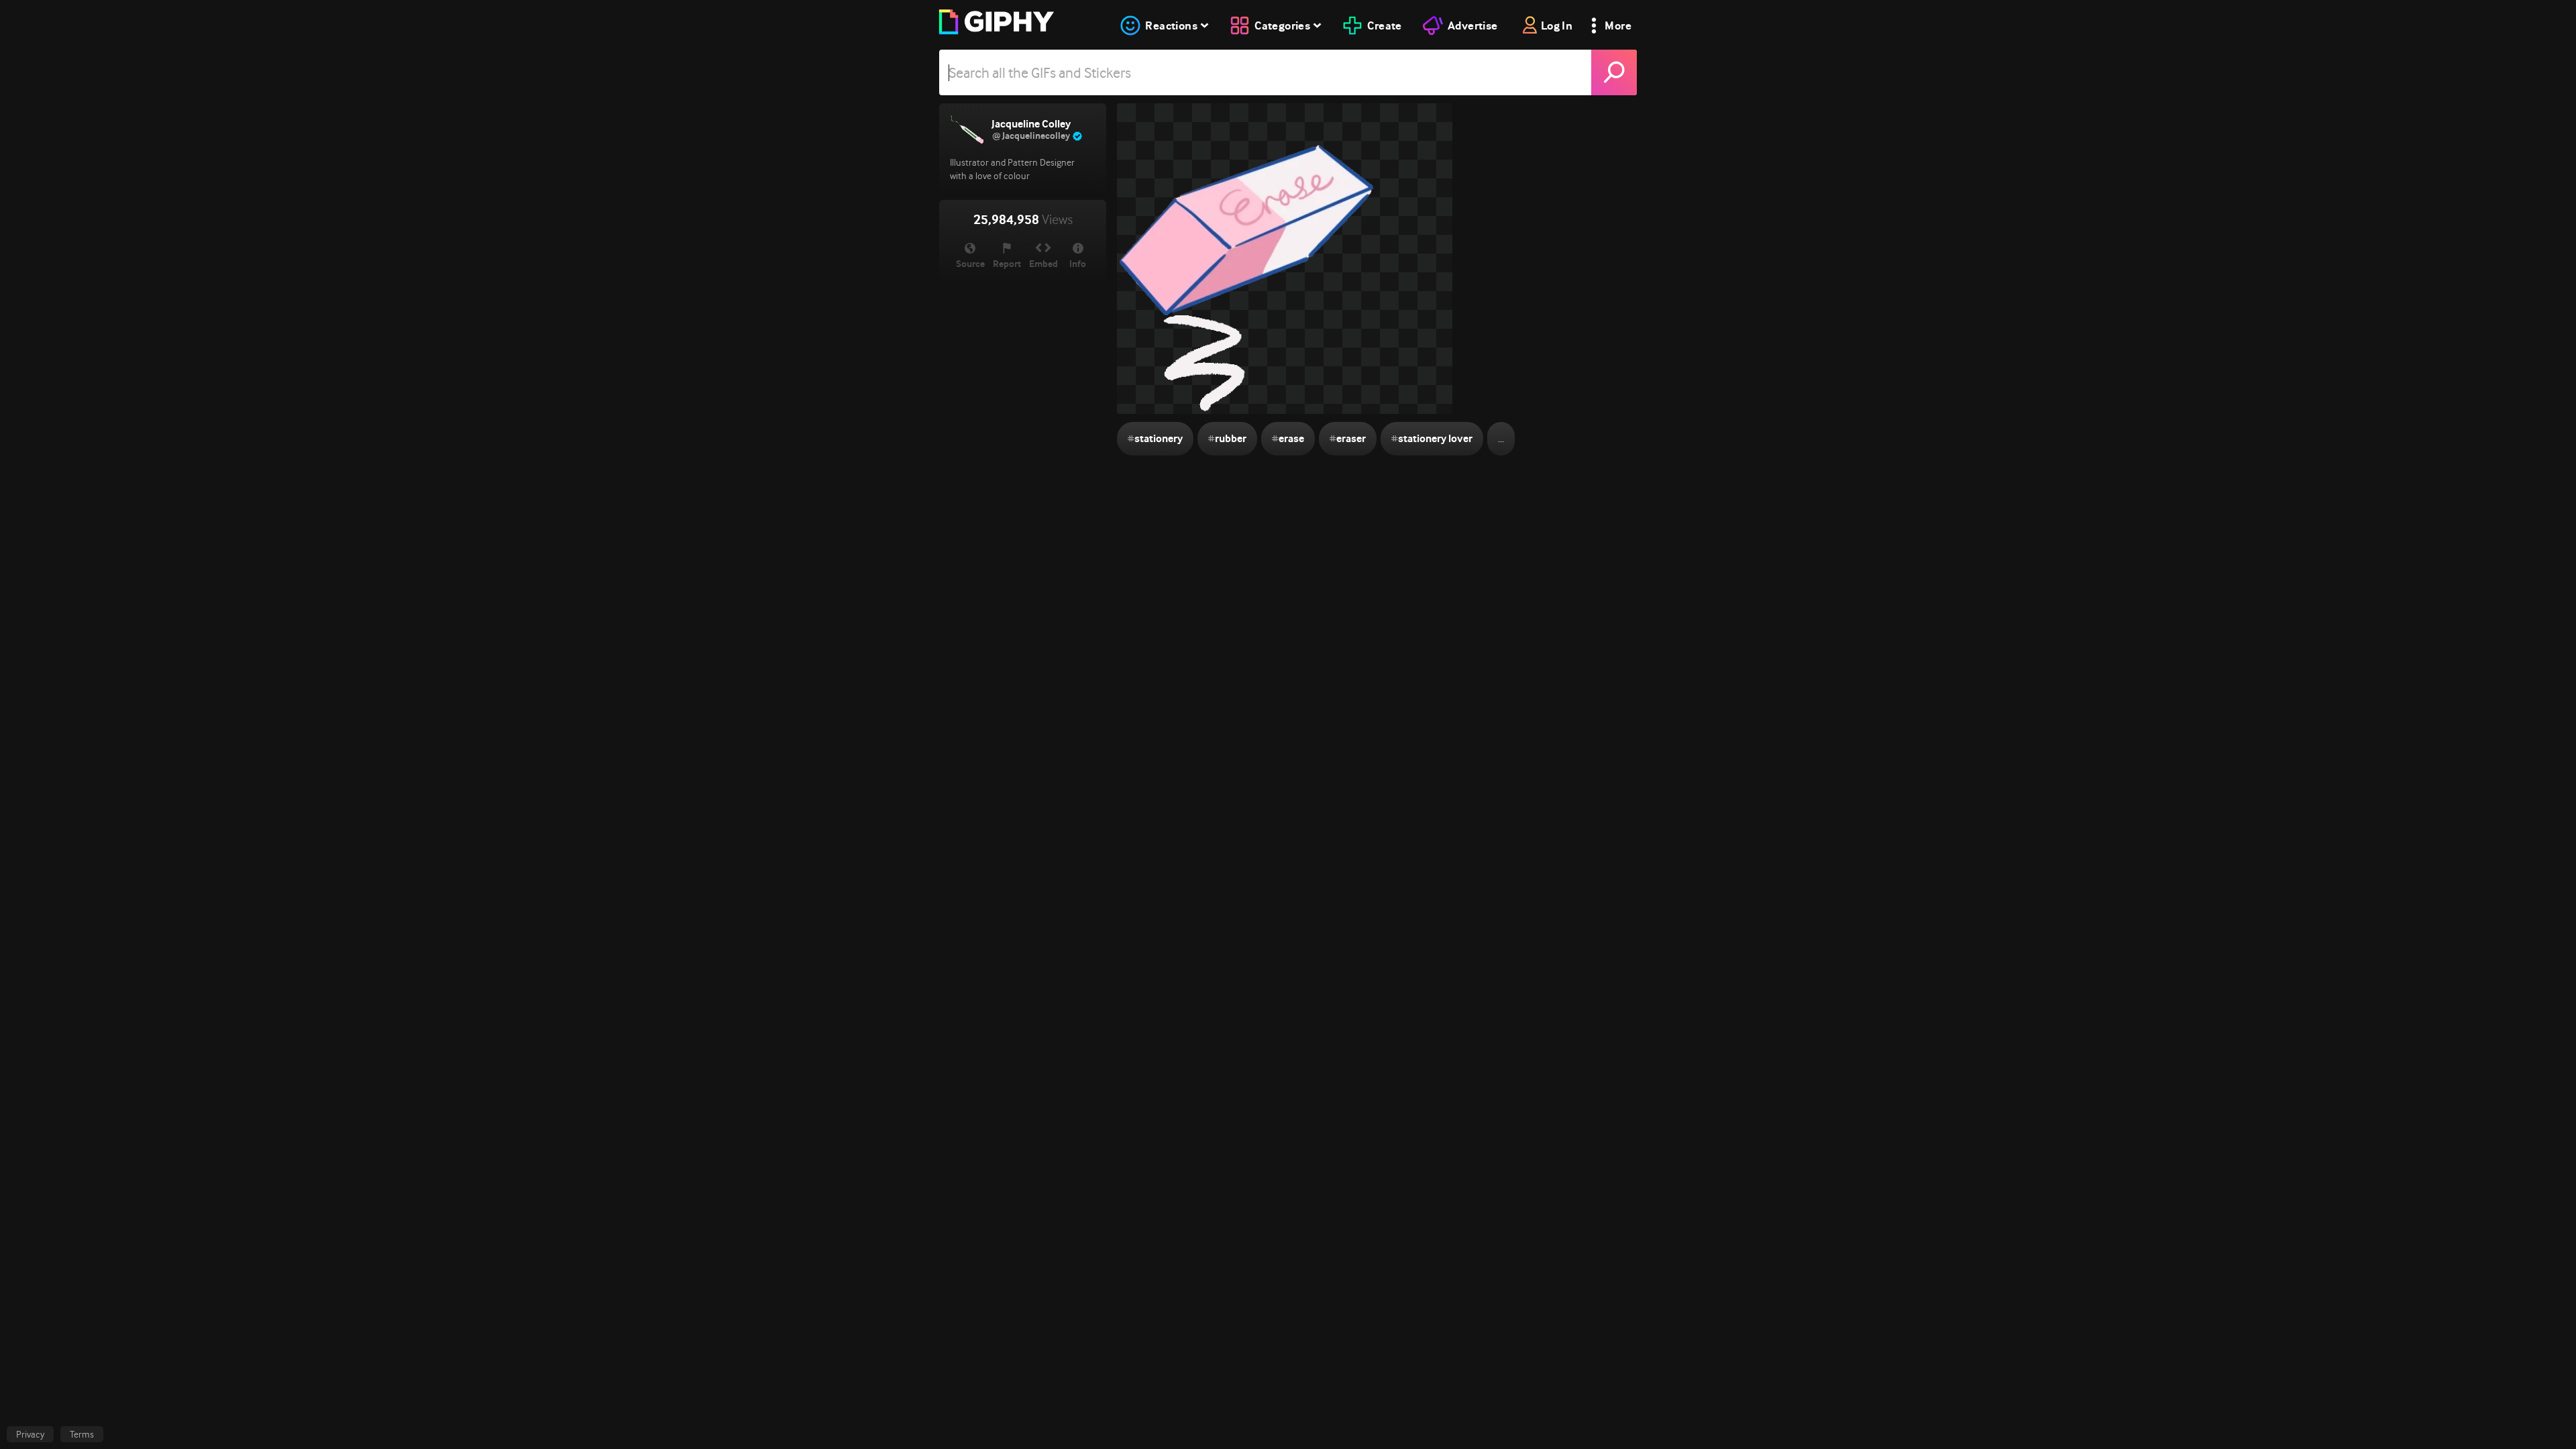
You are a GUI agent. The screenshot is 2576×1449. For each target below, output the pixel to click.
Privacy (30, 1434)
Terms (82, 1434)
